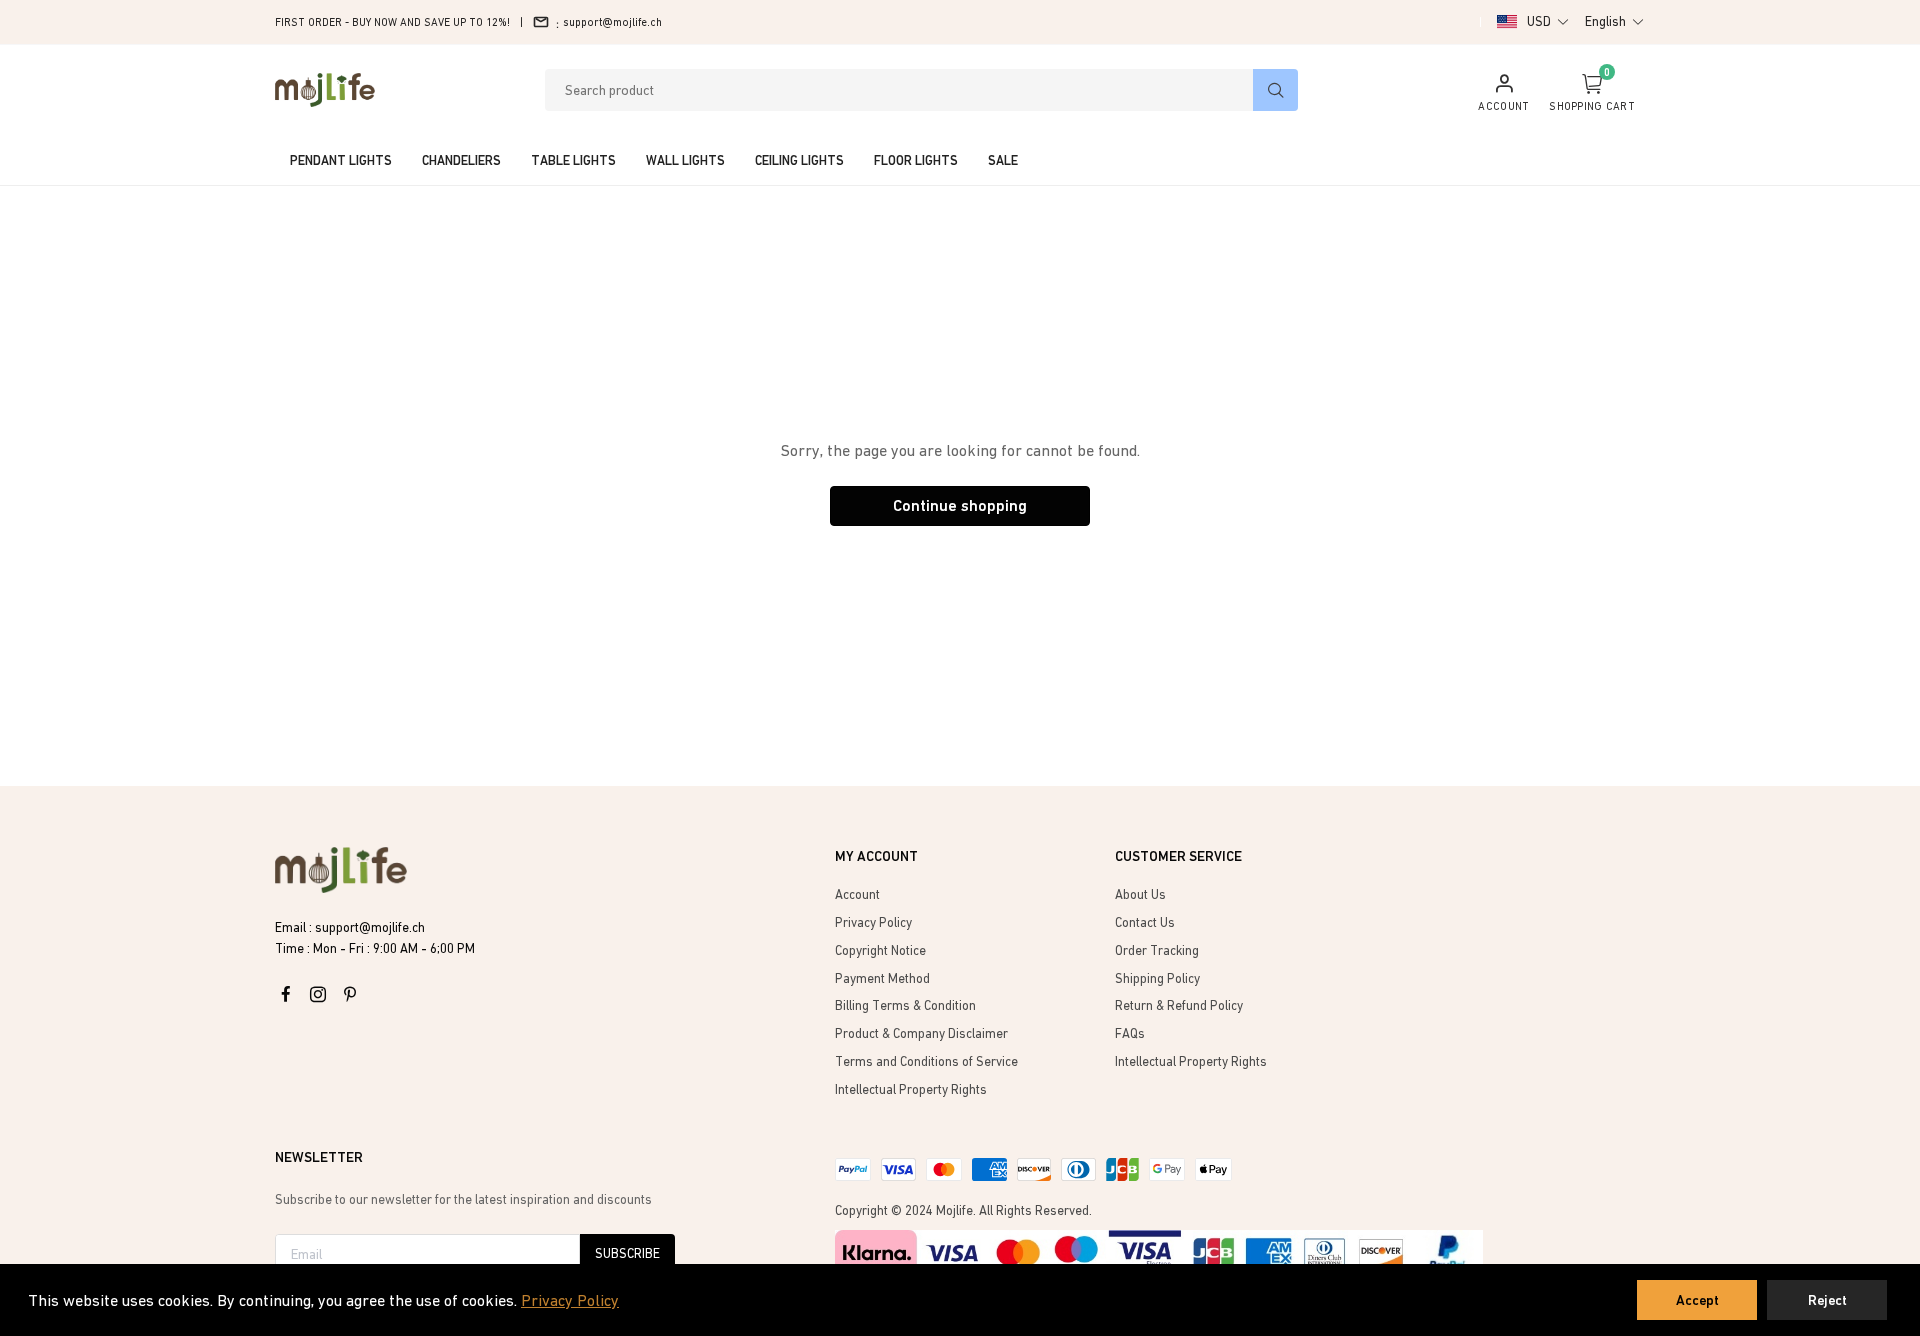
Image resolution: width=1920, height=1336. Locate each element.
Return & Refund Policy (1179, 1005)
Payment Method (882, 978)
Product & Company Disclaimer (921, 1033)
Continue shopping (960, 505)
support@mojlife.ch (612, 22)
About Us (1140, 894)
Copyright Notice (880, 950)
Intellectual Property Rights (911, 1089)
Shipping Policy (1157, 978)
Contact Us (1145, 922)
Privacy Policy (570, 1300)
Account (857, 894)
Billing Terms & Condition (905, 1005)
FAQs (1130, 1033)
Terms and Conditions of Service (926, 1061)
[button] (1548, 22)
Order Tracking (1157, 950)
